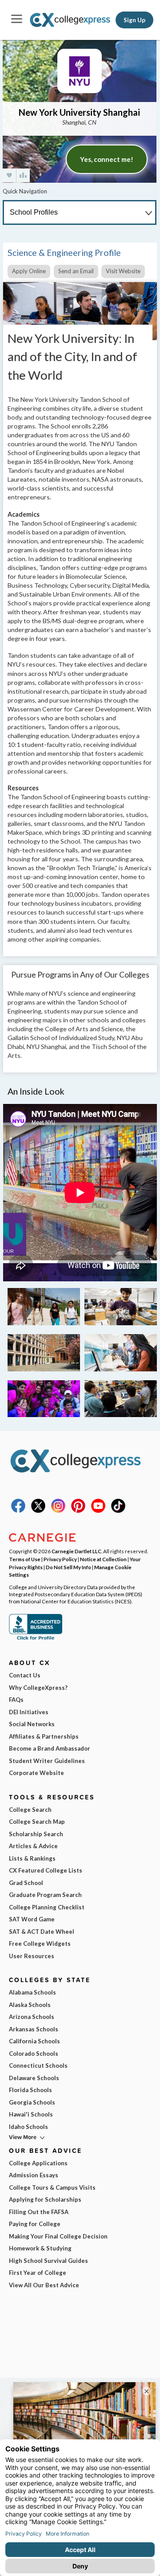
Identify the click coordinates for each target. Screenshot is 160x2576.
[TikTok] (118, 1511)
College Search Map (37, 1822)
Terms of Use (25, 1559)
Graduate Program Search (45, 1895)
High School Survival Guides (48, 2261)
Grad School (26, 1883)
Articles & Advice (33, 1846)
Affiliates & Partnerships (44, 1736)
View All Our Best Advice (44, 2285)
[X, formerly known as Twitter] (38, 1511)
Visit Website (123, 271)
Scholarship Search (36, 1834)
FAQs (16, 1700)
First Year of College (38, 2273)
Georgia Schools (32, 2102)
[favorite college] (9, 175)
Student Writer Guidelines (47, 1761)
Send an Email (76, 271)
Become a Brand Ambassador (50, 1748)
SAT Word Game (32, 1919)
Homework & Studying (40, 2248)
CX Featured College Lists (46, 1870)
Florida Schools (30, 2090)
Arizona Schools (32, 2017)
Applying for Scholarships (45, 2199)
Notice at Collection (103, 1559)
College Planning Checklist (47, 1907)
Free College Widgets (40, 1944)
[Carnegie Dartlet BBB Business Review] (36, 1639)
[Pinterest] (78, 1511)
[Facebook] (18, 1511)
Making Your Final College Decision (58, 2236)
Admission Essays (34, 2175)
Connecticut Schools (38, 2066)
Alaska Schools (30, 2005)
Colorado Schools (34, 2054)
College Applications (38, 2163)
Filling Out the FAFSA (39, 2212)
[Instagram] (58, 1511)
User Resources (32, 1956)
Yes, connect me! (107, 159)
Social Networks (32, 1724)
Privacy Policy (60, 1559)
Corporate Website (36, 1773)
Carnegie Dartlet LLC (76, 1551)
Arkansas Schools (34, 2029)
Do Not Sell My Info (68, 1567)
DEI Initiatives (29, 1712)
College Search (30, 1810)
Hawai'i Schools (31, 2114)
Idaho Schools (28, 2127)
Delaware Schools (34, 2078)
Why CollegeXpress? (38, 1688)
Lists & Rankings (32, 1858)
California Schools (34, 2041)
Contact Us (25, 1675)
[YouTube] (98, 1511)
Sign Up (134, 20)
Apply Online (29, 271)
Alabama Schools (32, 1992)
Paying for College (35, 2224)
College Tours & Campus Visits (52, 2187)
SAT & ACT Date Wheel (42, 1932)
